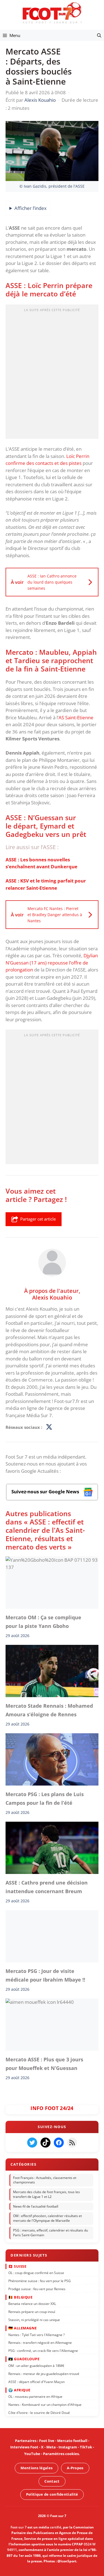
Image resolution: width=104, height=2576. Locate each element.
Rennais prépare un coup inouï (32, 2312)
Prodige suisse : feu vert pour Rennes (37, 2289)
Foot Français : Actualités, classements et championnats (45, 2180)
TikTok (86, 2447)
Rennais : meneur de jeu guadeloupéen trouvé (44, 2373)
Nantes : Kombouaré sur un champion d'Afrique (45, 2404)
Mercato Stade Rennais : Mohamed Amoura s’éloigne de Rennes (49, 1710)
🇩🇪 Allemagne (23, 2328)
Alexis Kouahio (52, 1297)
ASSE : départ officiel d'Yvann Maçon (36, 2382)
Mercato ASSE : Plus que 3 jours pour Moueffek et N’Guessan (44, 2064)
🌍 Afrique (19, 2390)
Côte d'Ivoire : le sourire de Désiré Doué (39, 2412)
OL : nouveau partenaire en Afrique (35, 2397)
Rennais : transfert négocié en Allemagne (40, 2343)
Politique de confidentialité (52, 2494)
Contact (52, 2481)
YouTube (32, 2454)
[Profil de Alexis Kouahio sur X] (49, 1427)
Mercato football (72, 2441)
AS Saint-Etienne (76, 717)
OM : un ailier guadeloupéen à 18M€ (36, 2365)
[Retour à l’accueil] (52, 13)
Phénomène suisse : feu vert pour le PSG (40, 2281)
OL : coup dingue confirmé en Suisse (36, 2273)
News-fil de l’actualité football (36, 2206)
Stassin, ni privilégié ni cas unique (34, 2320)
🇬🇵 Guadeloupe (24, 2359)
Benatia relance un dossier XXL (32, 2304)
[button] (99, 35)
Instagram (68, 2447)
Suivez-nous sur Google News (46, 1492)
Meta (51, 2447)
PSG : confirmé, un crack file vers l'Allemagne (43, 2351)
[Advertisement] (52, 373)
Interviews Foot (24, 2447)
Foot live (47, 2441)
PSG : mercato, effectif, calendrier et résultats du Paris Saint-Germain (50, 2233)
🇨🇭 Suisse (17, 2266)
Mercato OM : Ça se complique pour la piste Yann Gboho (43, 1622)
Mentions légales (36, 2468)
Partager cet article (38, 1219)
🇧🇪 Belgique (20, 2297)
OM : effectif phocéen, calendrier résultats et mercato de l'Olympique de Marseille (47, 2218)
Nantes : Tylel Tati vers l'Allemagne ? (36, 2335)
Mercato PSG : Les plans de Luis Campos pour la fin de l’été (45, 1799)
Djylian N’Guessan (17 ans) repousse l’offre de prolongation (52, 963)
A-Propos (75, 2468)
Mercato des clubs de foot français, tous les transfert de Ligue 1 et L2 (46, 2194)
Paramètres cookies (61, 2454)
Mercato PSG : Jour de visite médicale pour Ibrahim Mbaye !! (45, 1975)
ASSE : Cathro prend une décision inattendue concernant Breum (47, 1887)
